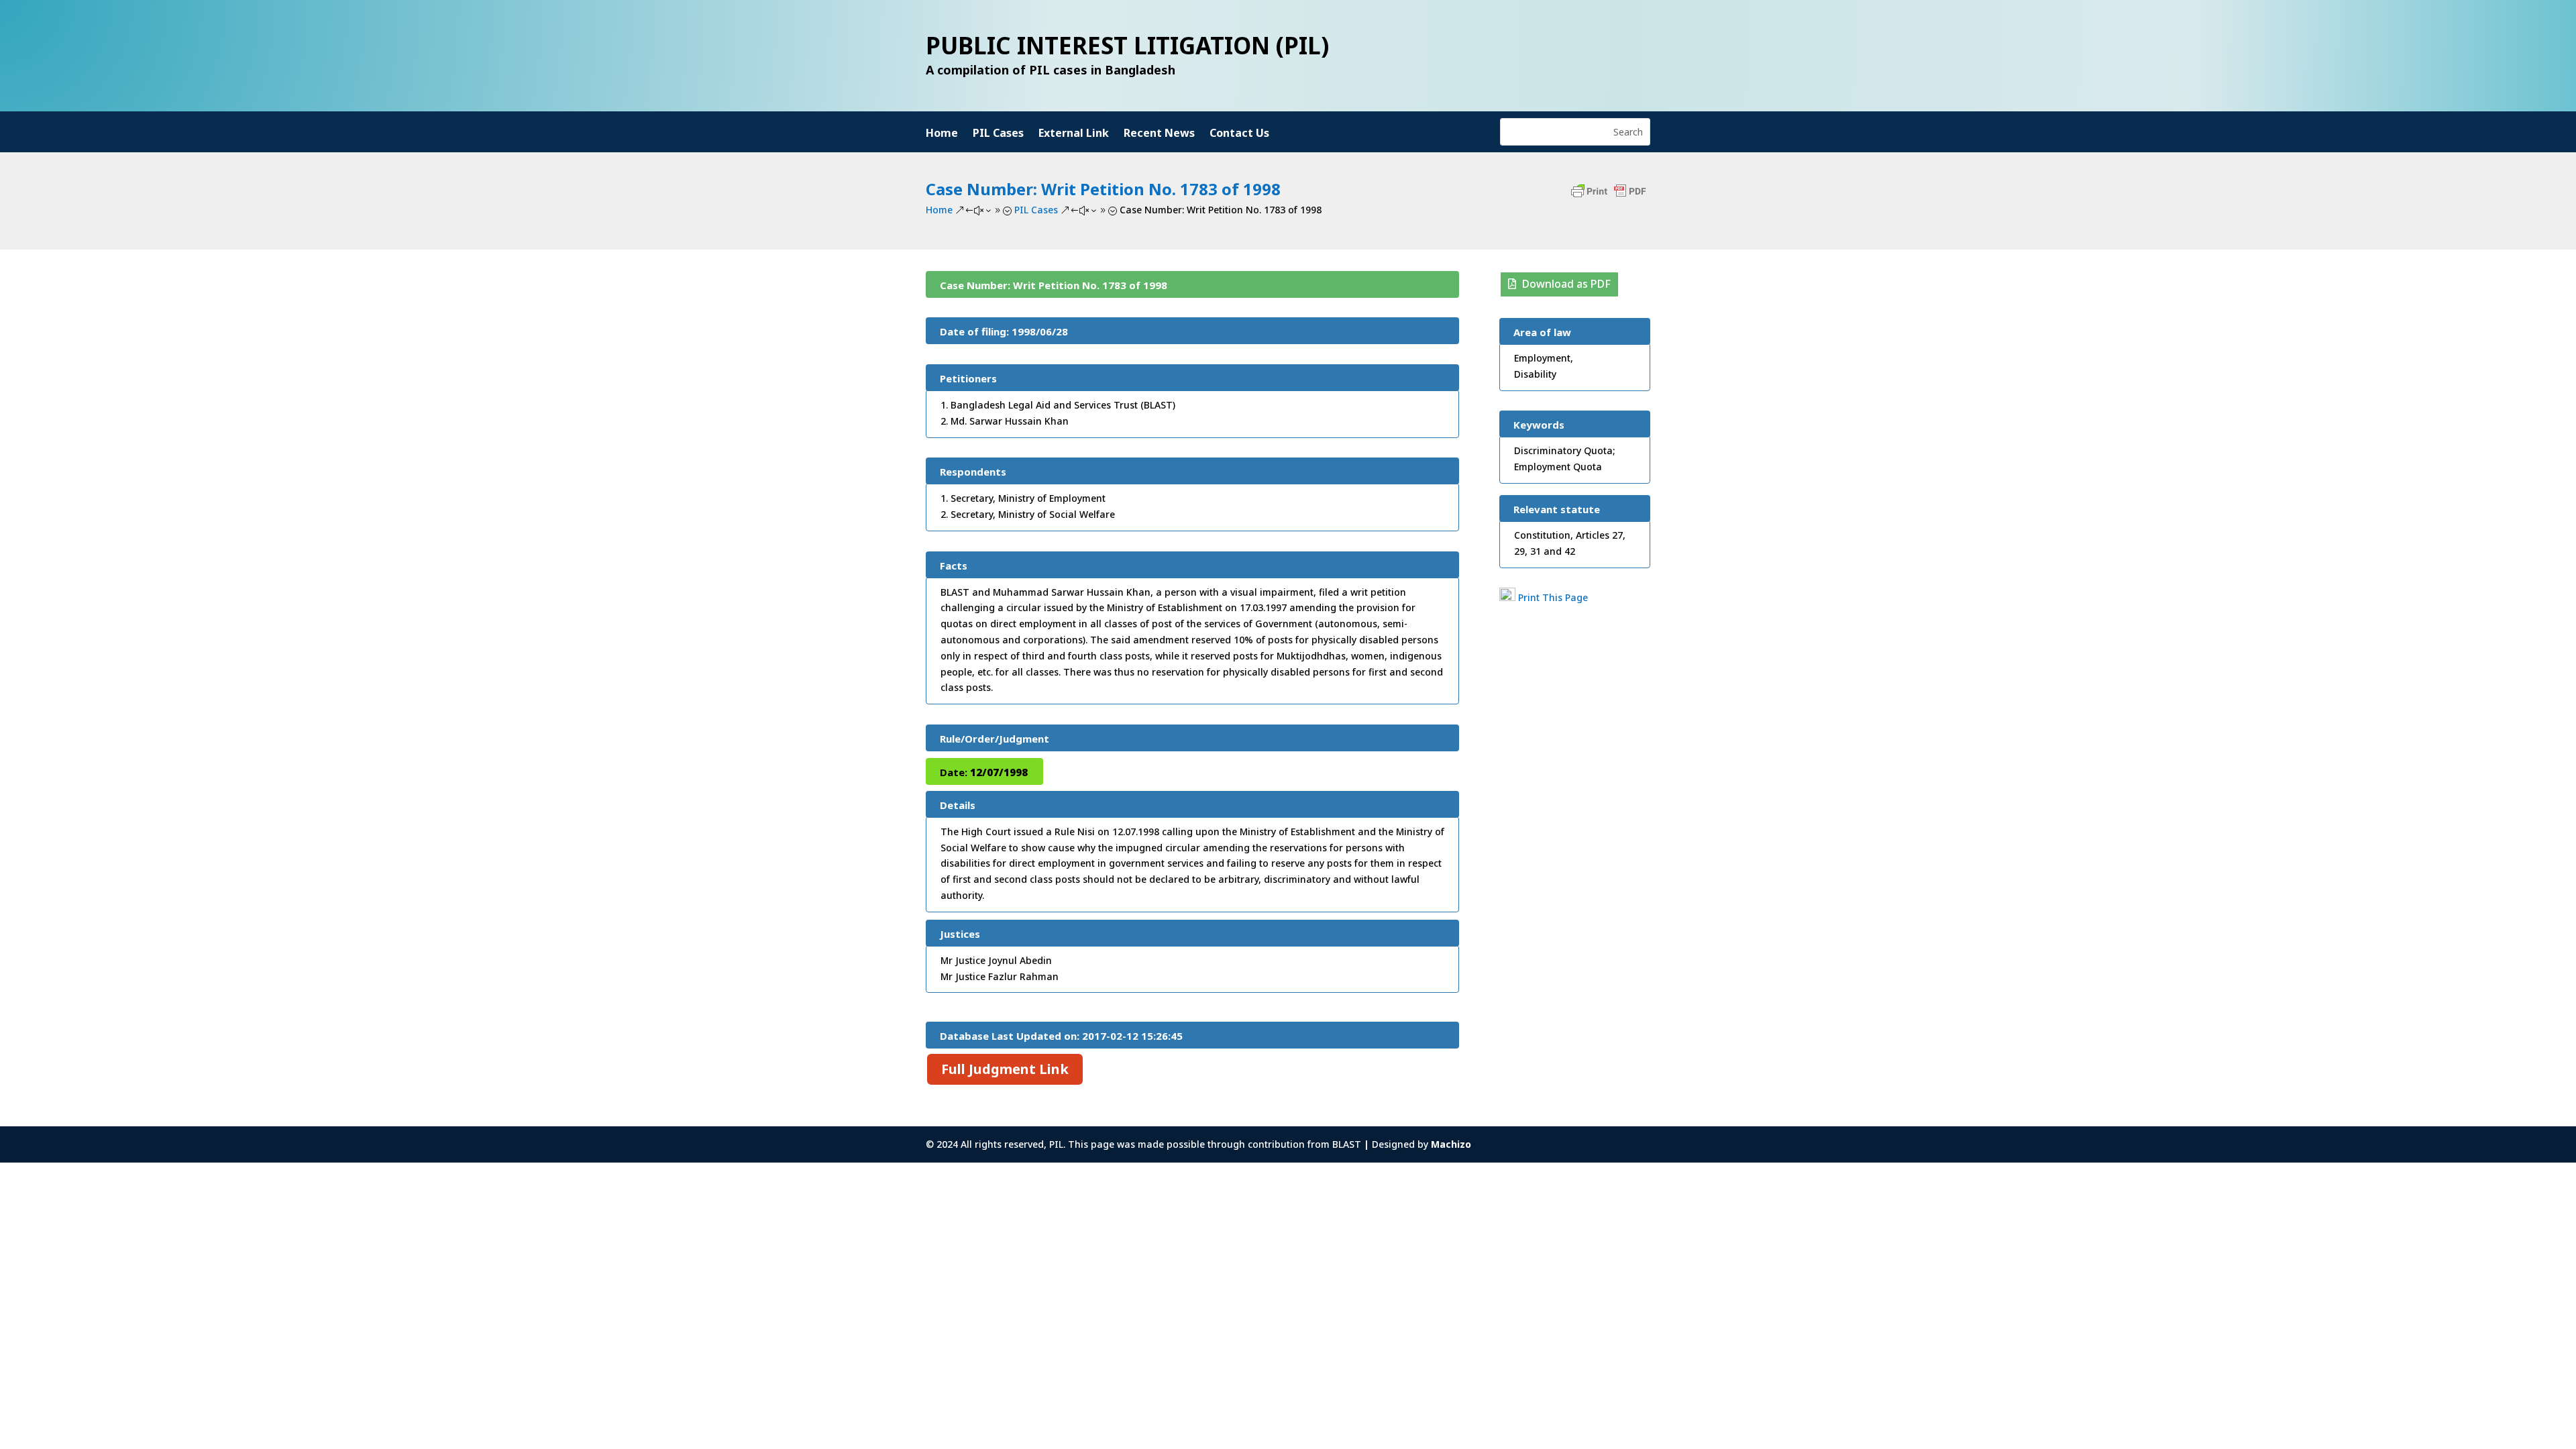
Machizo (1451, 1144)
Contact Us (1239, 134)
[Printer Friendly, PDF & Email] (1609, 198)
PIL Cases (998, 134)
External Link (1074, 134)
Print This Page (1553, 597)
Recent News (1159, 134)
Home (942, 134)
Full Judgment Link (1005, 1069)
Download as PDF (1566, 284)
